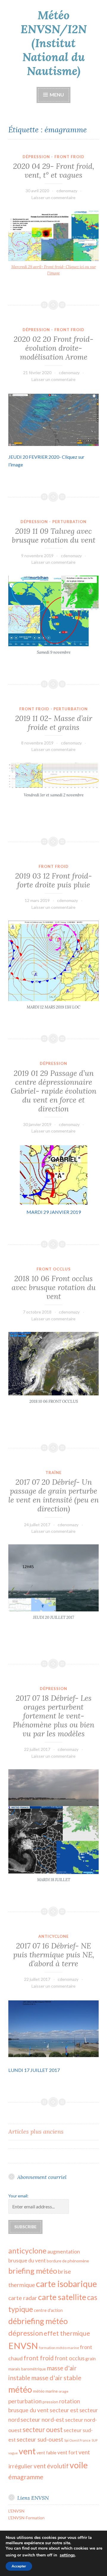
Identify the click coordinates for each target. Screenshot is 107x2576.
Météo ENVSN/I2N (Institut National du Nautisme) (54, 43)
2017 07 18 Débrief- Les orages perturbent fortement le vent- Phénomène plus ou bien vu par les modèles (53, 1716)
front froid (39, 2358)
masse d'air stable (56, 2378)
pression (50, 2402)
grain (91, 2359)
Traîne (53, 1473)
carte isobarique (66, 2284)
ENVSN (23, 2346)
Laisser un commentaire (53, 197)
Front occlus (54, 1269)
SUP (95, 2440)
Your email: (18, 2196)
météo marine (45, 2391)
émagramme (26, 2477)
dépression (26, 2333)
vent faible (47, 2453)
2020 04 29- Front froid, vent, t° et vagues (54, 171)
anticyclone (27, 2251)
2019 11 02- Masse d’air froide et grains (54, 723)
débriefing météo (38, 2321)
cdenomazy (67, 191)
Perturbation (69, 522)
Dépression (36, 157)
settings (67, 2555)
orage (63, 2391)
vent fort (67, 2452)
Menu (56, 95)
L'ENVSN (16, 2511)
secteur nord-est (42, 2419)
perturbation (25, 2401)
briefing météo (33, 2271)
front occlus (70, 2358)
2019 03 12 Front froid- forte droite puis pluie (53, 880)
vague (13, 2453)
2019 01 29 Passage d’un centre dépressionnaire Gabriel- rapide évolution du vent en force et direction (53, 1091)
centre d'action (48, 2310)
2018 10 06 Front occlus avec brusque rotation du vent (54, 1287)
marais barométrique (27, 2369)
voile (79, 2465)
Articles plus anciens (36, 2131)
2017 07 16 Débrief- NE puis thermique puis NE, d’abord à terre (54, 1955)
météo (20, 2389)
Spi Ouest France (77, 2440)
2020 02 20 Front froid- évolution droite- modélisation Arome (53, 348)
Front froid (69, 157)
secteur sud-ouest (40, 2439)
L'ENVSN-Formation (26, 2518)
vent (27, 2451)
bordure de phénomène (68, 2261)
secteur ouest (43, 2430)
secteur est (64, 2410)
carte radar (23, 2298)
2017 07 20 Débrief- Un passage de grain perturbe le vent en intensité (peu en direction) (53, 1495)
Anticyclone (53, 1936)
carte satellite (62, 2297)
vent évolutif (51, 2466)
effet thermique (67, 2333)
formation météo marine (59, 2348)
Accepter (19, 2566)
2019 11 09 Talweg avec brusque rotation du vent (54, 536)
